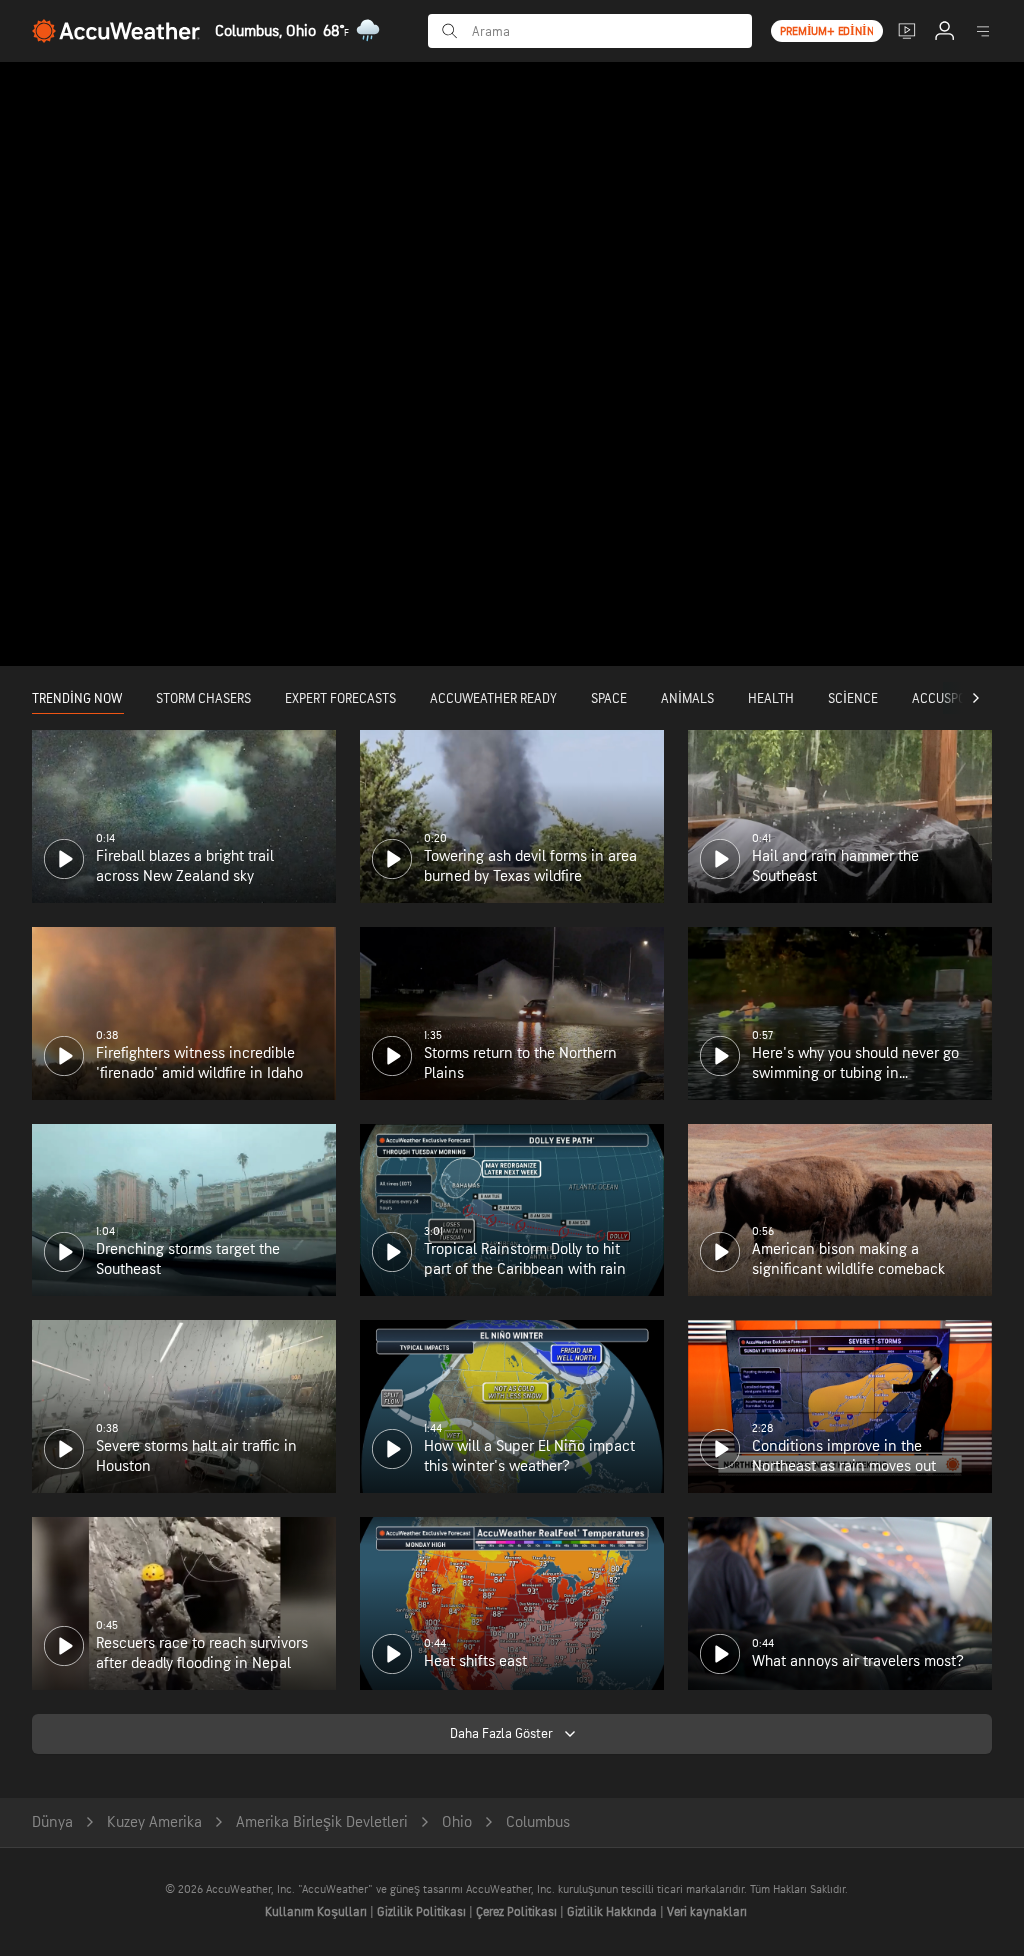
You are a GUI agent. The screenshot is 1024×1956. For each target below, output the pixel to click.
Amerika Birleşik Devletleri (322, 1822)
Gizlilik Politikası (423, 1912)
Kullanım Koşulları (317, 1912)
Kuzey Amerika (154, 1822)
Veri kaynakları (707, 1912)
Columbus (538, 1822)
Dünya (52, 1822)
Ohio (457, 1822)
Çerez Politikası (518, 1912)
